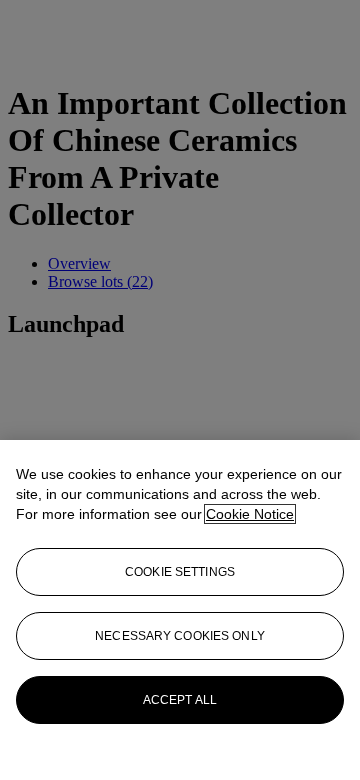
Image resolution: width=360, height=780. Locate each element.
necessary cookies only (180, 636)
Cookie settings (180, 572)
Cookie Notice (250, 514)
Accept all (180, 700)
